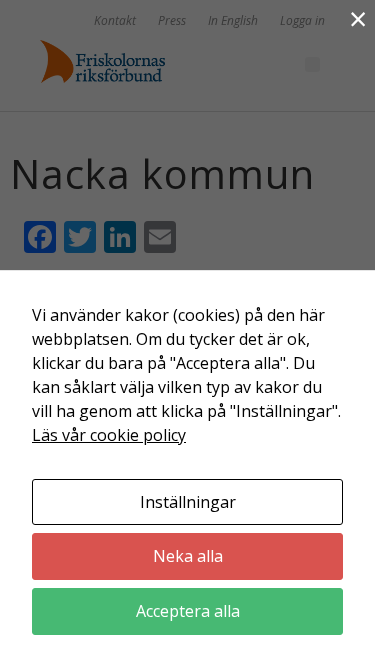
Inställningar (188, 502)
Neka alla (188, 556)
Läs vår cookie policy (109, 435)
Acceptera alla (188, 611)
